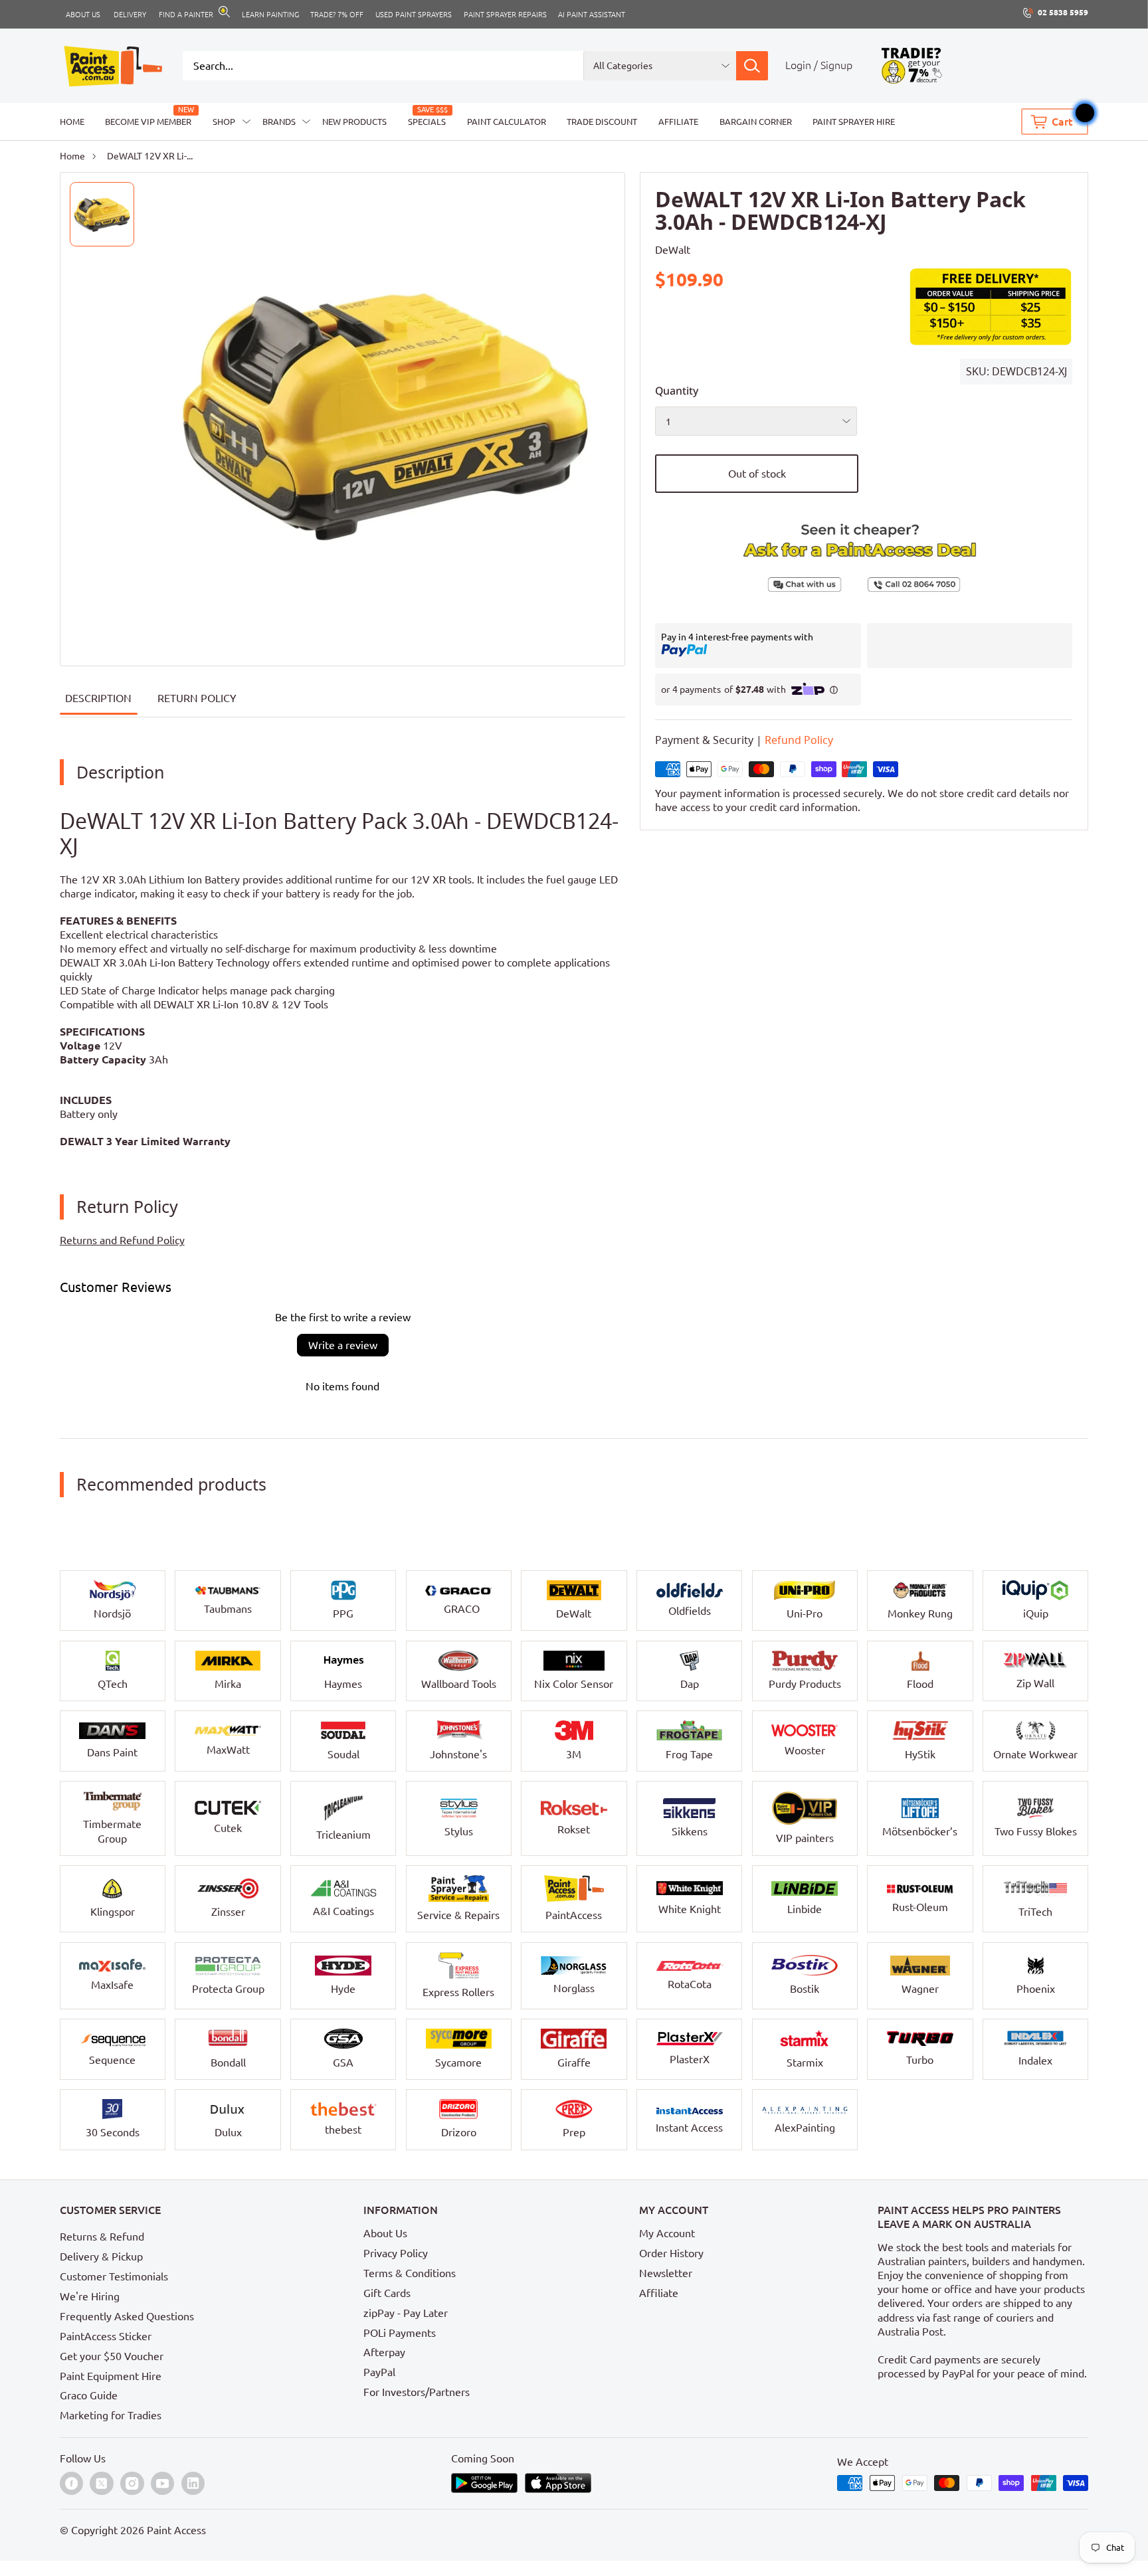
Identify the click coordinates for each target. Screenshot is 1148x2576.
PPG (343, 1613)
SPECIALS (427, 122)
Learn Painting (270, 14)
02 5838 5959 (1063, 12)
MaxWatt (228, 1750)
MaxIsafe (112, 1985)
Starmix (805, 2063)
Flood (920, 1684)
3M (574, 1754)
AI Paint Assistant (592, 14)
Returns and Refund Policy (122, 1240)
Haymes (343, 1684)
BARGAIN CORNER (756, 122)
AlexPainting (805, 2128)
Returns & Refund (102, 2237)
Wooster (805, 1750)
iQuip (1036, 1613)
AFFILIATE (678, 122)
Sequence (112, 2060)
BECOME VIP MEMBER (148, 122)
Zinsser (228, 1912)
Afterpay (384, 2352)
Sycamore (458, 2063)
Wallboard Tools (459, 1684)
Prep (574, 2132)
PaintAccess (574, 1915)
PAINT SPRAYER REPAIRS (505, 14)
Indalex (1035, 2061)
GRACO (462, 1609)
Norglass (574, 1988)
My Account (667, 2233)
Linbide (805, 1909)
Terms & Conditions (410, 2273)
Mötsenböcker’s (920, 1831)
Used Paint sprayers (414, 14)
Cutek (228, 1828)
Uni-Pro (805, 1613)
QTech (113, 1684)
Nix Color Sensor (574, 1684)
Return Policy (197, 698)
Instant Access (689, 2128)
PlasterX (690, 2059)
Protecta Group (228, 1989)
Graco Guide (89, 2395)
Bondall (228, 2063)
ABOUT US (83, 14)
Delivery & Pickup (101, 2256)
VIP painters (805, 1838)
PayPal (379, 2372)
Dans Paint (112, 1752)
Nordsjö (112, 1613)
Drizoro (459, 2132)
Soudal (343, 1754)
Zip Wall (1035, 1683)
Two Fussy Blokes (1036, 1831)
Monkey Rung (920, 1613)
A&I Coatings (343, 1911)
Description (98, 698)
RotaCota (690, 1984)
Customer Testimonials (114, 2276)
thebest (343, 2130)
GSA (343, 2063)
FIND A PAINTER (186, 14)
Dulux (228, 2132)
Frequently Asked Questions (127, 2316)
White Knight (690, 1909)
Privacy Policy (396, 2253)
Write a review (343, 1345)
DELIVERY (130, 14)
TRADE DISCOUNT (602, 122)
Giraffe (574, 2063)
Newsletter (666, 2273)
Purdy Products (805, 1684)
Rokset (574, 1829)
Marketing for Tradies (111, 2415)
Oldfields (690, 1611)
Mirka (228, 1684)
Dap (690, 1684)
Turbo (920, 2060)
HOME (72, 122)
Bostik (805, 1989)
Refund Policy (799, 741)
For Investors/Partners (417, 2392)
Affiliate (659, 2293)
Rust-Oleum (920, 1907)
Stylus (459, 1831)
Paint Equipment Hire (111, 2376)
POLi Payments (400, 2333)
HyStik (920, 1754)
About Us (385, 2233)
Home (72, 156)
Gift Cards (387, 2293)
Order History (671, 2253)
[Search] (752, 66)
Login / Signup (819, 65)
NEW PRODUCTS (354, 122)
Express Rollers (458, 1992)
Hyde (343, 1989)
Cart (1062, 122)
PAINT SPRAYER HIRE (854, 122)
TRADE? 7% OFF (337, 14)
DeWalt (673, 250)
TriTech (1035, 1912)
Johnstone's (458, 1754)
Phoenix (1036, 1989)
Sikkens (690, 1831)
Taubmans (228, 1609)
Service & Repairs (458, 1915)
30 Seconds (113, 2132)
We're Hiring (90, 2296)
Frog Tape (689, 1754)
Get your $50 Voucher (112, 2356)
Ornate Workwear (1035, 1754)
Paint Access (176, 2530)
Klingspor (113, 1912)
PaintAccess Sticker (106, 2336)
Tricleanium (343, 1835)
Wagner (920, 1989)
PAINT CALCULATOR (507, 122)
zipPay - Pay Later (406, 2313)
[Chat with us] (759, 585)
